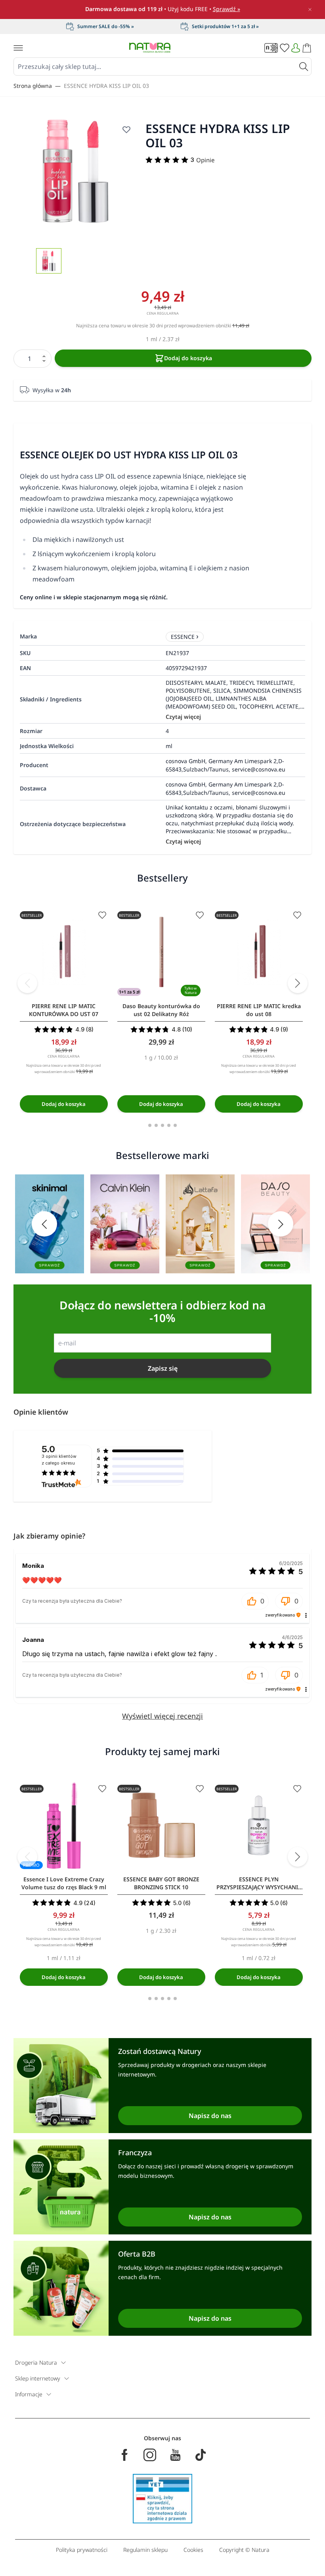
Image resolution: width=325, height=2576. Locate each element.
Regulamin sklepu (145, 2550)
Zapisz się (163, 1368)
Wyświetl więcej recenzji (162, 1716)
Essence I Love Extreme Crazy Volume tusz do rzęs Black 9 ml (64, 1883)
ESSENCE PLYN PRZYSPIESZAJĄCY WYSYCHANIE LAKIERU (259, 1883)
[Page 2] (156, 1125)
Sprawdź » (227, 9)
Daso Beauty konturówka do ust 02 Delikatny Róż (161, 1010)
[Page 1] (150, 1125)
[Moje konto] (296, 48)
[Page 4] (169, 1125)
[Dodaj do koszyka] (64, 1104)
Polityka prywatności (82, 2550)
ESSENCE (183, 637)
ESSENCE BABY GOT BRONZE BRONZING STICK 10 (161, 1883)
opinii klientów (59, 1460)
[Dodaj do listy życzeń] (126, 129)
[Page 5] (175, 1125)
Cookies (193, 2550)
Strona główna (33, 86)
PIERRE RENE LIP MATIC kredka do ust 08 (259, 1010)
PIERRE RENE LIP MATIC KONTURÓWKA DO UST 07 (64, 1010)
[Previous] (27, 983)
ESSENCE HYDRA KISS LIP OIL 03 (106, 86)
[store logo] (150, 48)
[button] (255, 1601)
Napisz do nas (210, 2116)
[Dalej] (298, 983)
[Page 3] (162, 1125)
